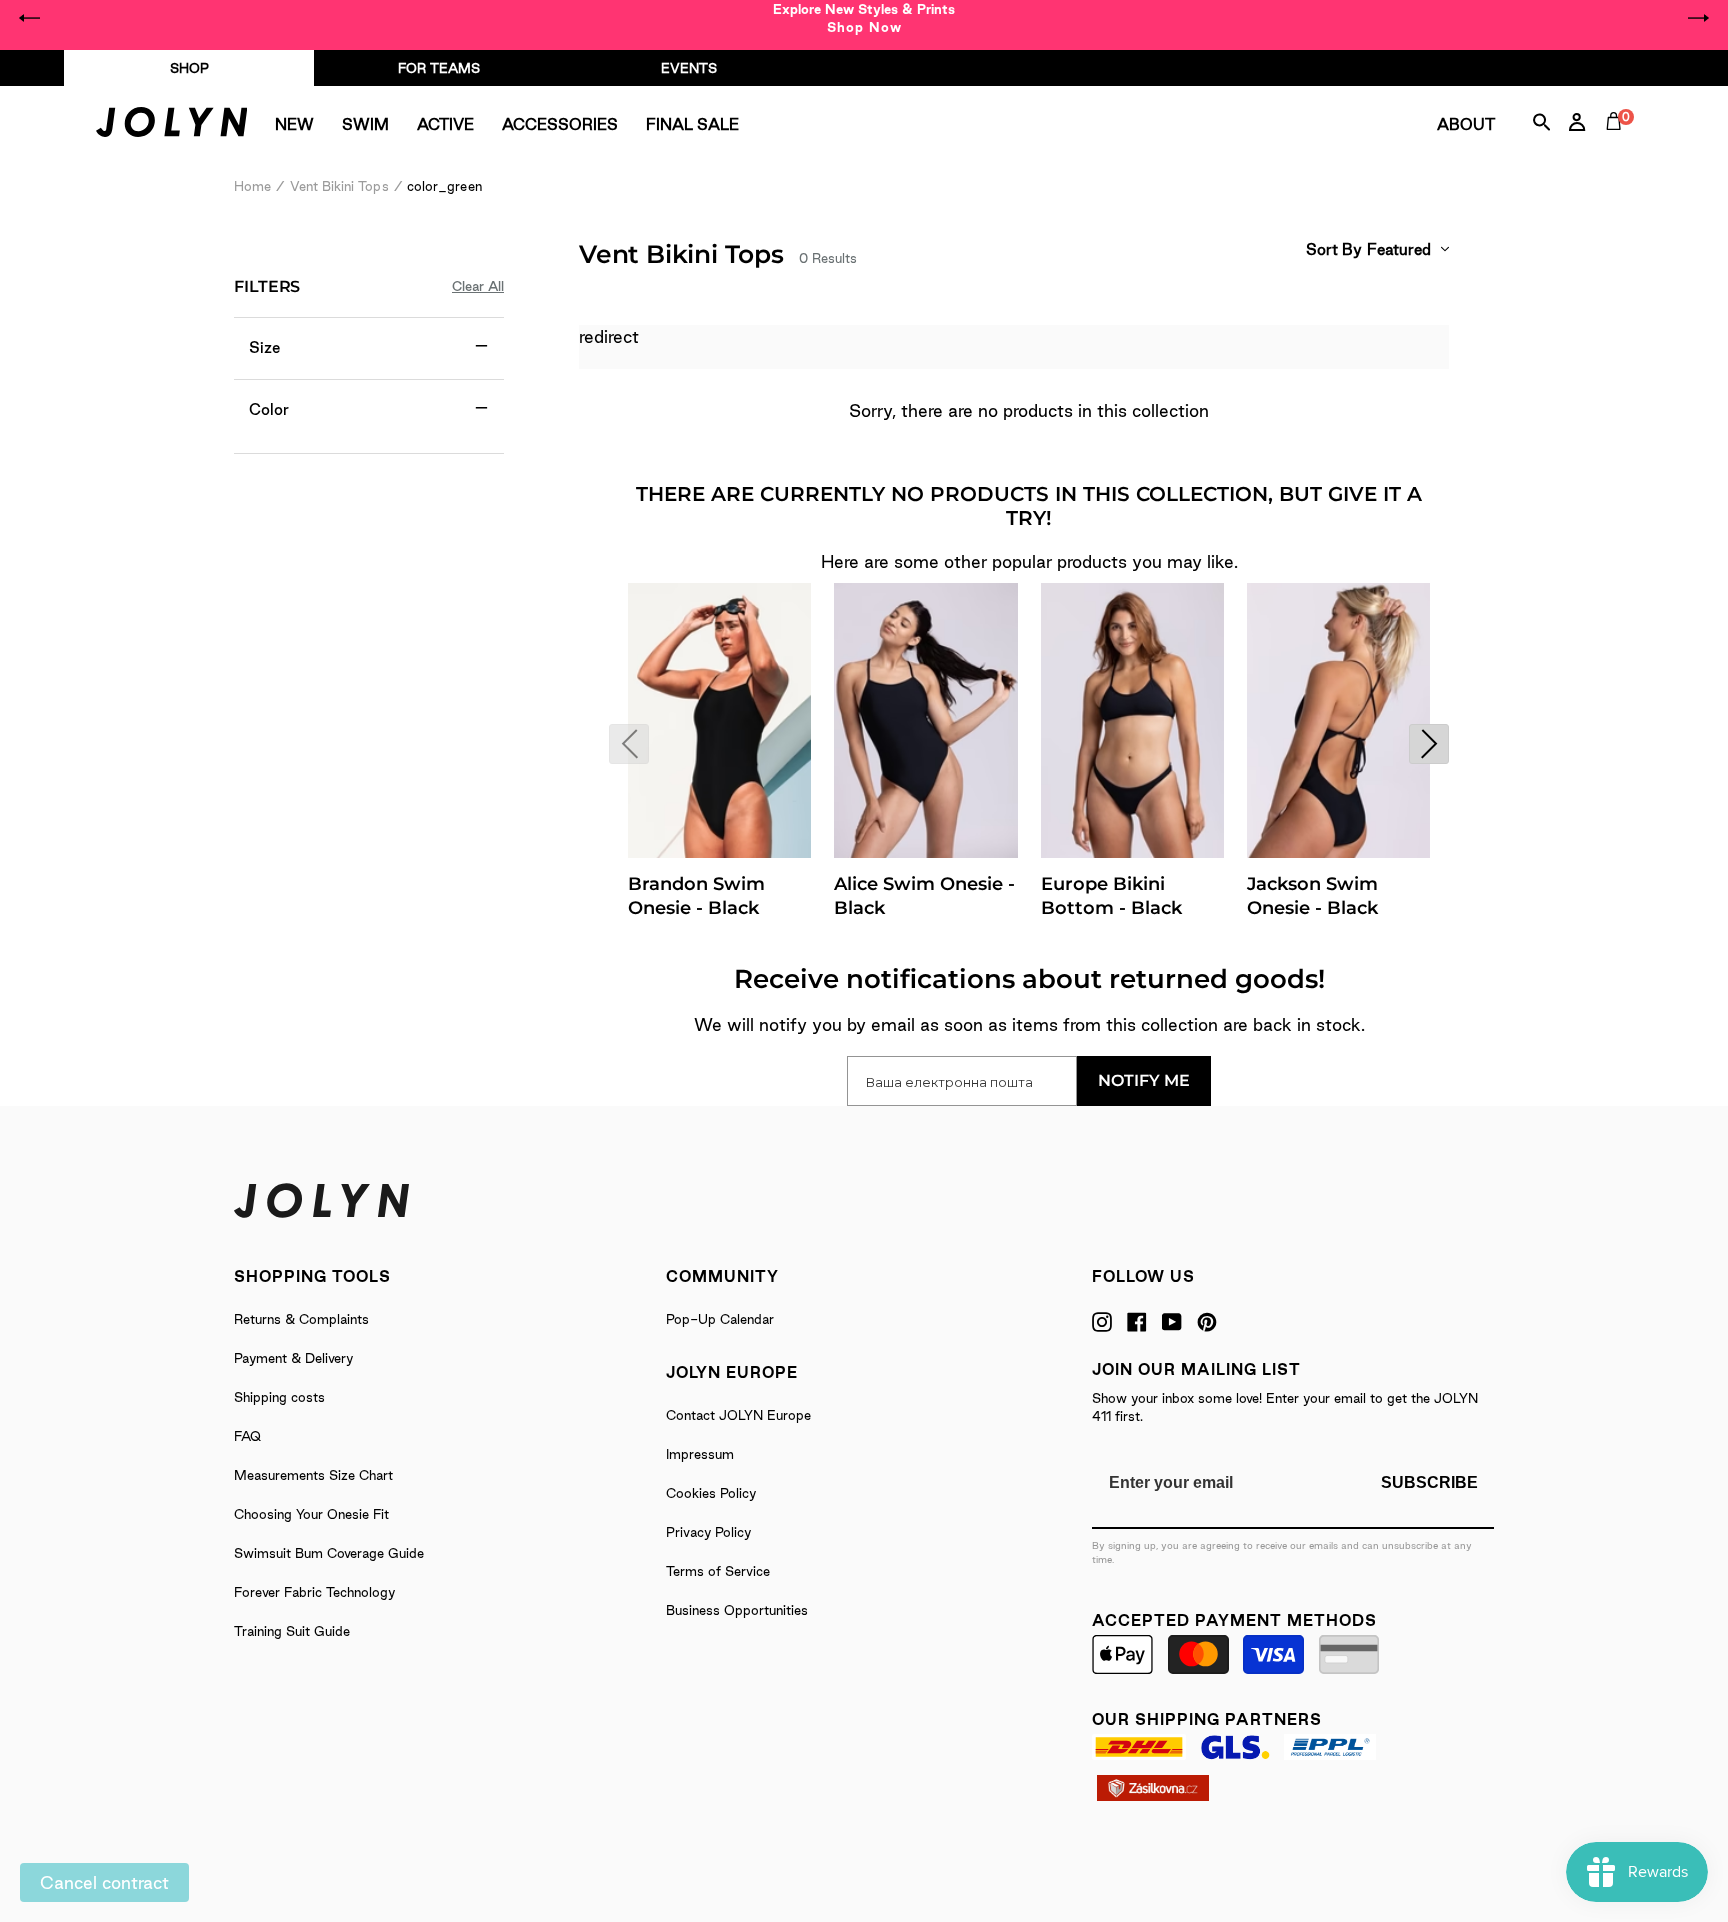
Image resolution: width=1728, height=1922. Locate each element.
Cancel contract (104, 1882)
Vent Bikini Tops (339, 186)
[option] (864, 18)
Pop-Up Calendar (720, 1319)
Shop (189, 68)
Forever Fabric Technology (314, 1592)
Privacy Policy (708, 1532)
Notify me (1144, 1080)
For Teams (439, 68)
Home (252, 186)
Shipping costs (279, 1397)
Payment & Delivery (293, 1358)
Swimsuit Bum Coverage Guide (329, 1553)
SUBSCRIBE (1429, 1482)
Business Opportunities (737, 1610)
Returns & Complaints (301, 1319)
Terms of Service (718, 1571)
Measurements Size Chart (313, 1475)
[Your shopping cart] (1618, 144)
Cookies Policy (711, 1493)
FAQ (247, 1436)
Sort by (1334, 249)
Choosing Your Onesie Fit (311, 1514)
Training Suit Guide (292, 1631)
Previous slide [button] (30, 18)
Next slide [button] (1698, 18)
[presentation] (629, 744)
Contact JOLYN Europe (738, 1415)
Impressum (700, 1454)
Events (689, 68)
